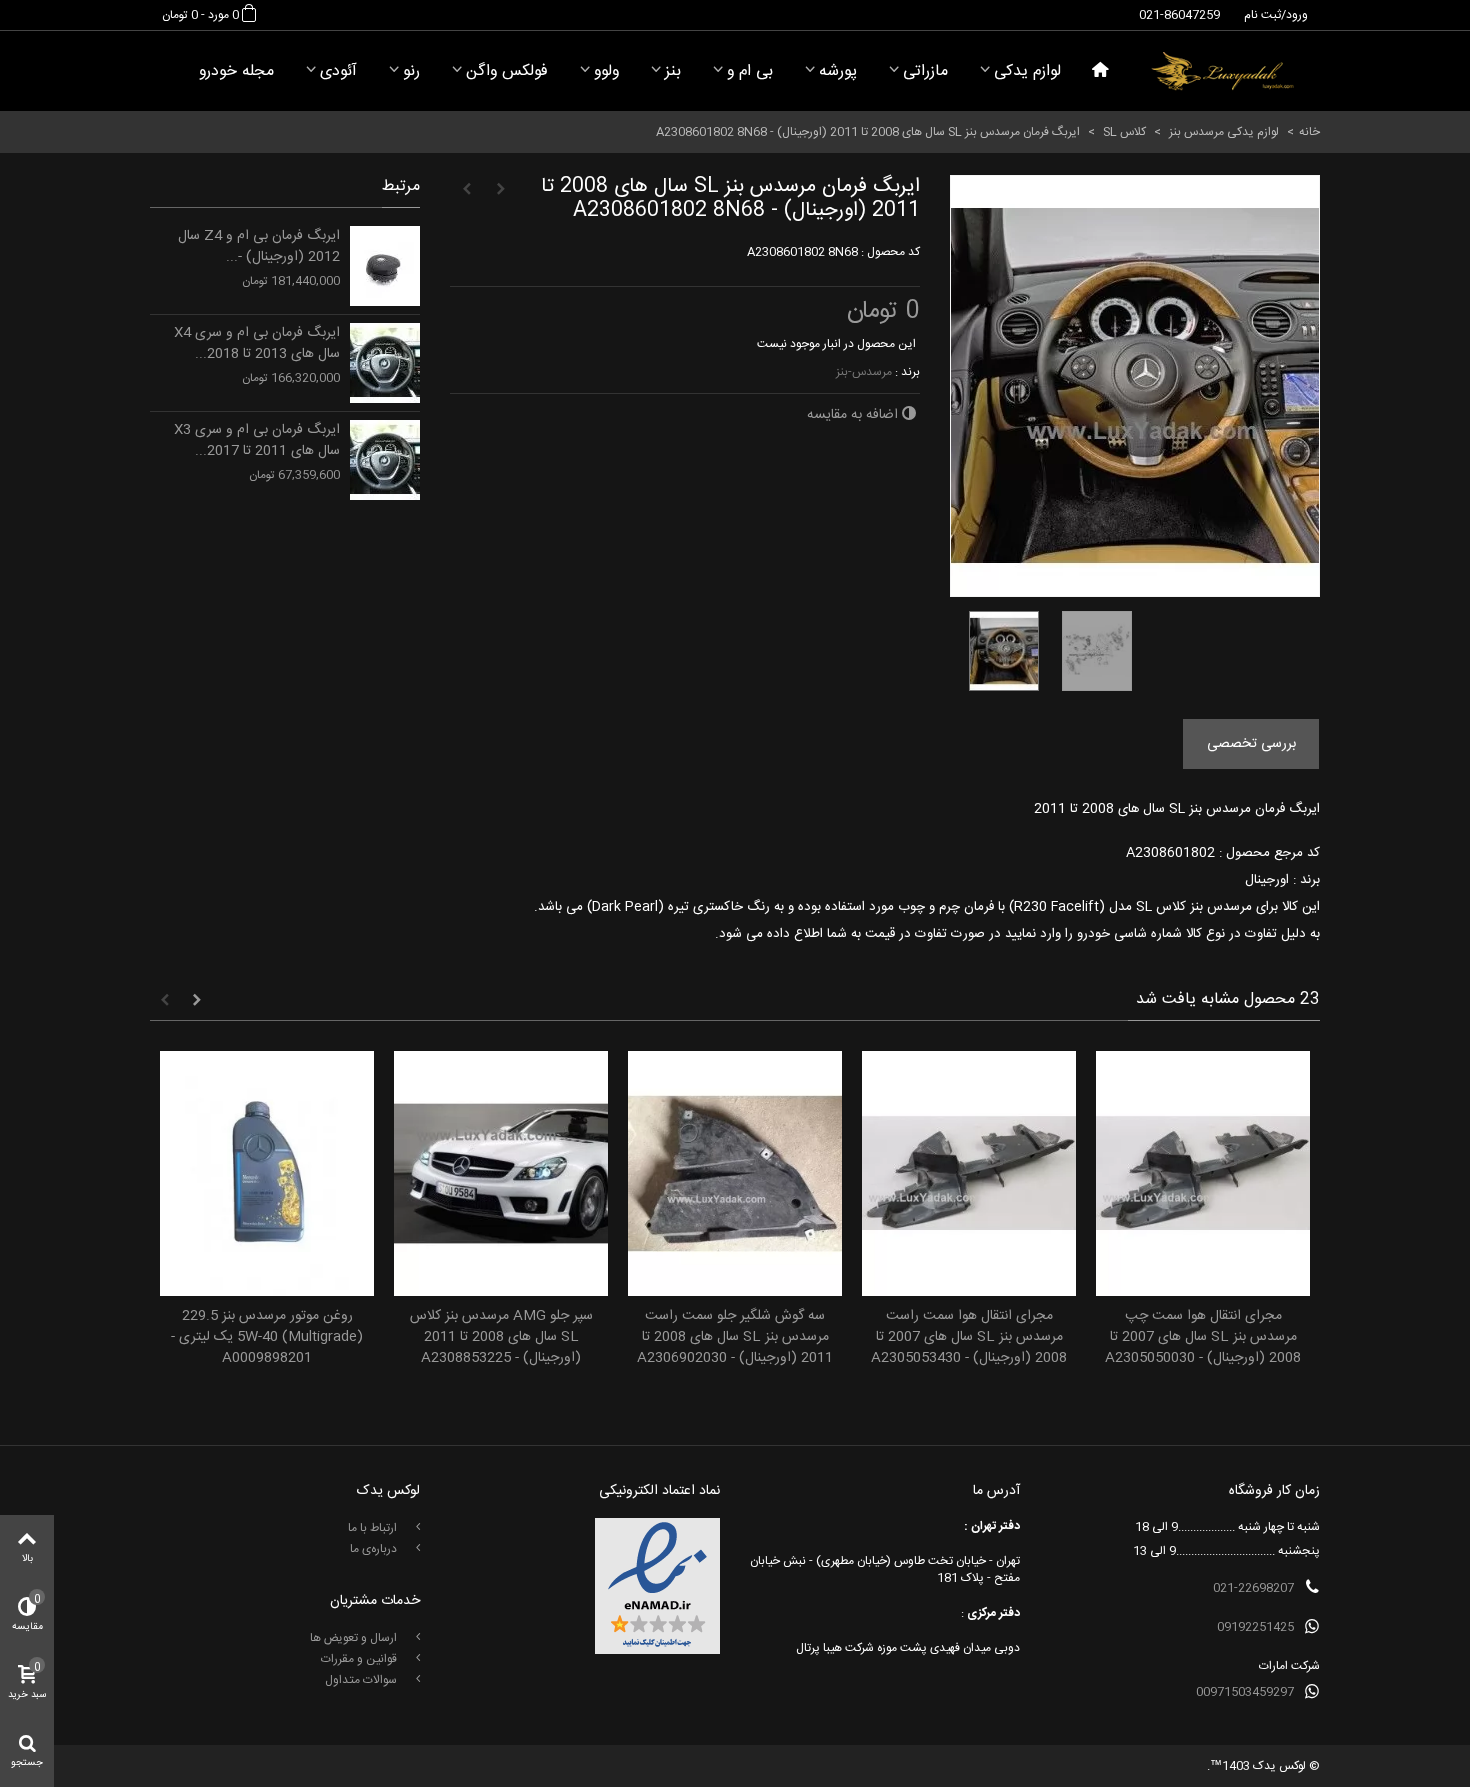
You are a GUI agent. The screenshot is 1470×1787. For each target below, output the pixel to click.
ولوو (606, 71)
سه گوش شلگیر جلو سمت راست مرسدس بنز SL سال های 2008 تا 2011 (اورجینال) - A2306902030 (735, 1337)
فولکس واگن (507, 71)
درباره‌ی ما (375, 1549)
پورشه (838, 71)
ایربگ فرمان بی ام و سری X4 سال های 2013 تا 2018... (257, 344)
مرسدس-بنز (864, 372)
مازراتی (925, 71)
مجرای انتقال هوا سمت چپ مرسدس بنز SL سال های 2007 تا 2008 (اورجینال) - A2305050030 (1203, 1337)
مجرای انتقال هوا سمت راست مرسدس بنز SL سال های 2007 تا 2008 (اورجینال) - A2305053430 (969, 1337)
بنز (673, 71)
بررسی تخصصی (1251, 744)
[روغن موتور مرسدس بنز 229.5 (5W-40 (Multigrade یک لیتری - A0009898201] (267, 1173)
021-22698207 (1253, 1588)
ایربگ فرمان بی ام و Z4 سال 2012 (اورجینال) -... (259, 247)
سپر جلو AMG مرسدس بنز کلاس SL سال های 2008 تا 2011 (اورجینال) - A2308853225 (501, 1337)
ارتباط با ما (374, 1528)
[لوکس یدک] (1222, 71)
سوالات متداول (362, 1680)
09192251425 (1255, 1627)
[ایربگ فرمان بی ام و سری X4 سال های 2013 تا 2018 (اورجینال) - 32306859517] (385, 363)
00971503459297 (1245, 1692)
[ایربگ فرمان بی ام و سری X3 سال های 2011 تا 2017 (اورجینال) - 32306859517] (385, 460)
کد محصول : (890, 252)
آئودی (338, 71)
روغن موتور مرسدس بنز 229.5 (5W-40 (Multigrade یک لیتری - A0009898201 (267, 1337)
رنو (411, 71)
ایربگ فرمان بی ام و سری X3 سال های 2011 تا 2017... (257, 441)
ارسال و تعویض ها (355, 1638)
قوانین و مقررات (360, 1659)
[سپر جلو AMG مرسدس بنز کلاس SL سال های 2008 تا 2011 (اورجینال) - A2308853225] (501, 1173)
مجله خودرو (236, 71)
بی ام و (750, 71)
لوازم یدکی (1027, 71)
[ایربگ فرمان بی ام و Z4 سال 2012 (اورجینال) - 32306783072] (385, 266)
